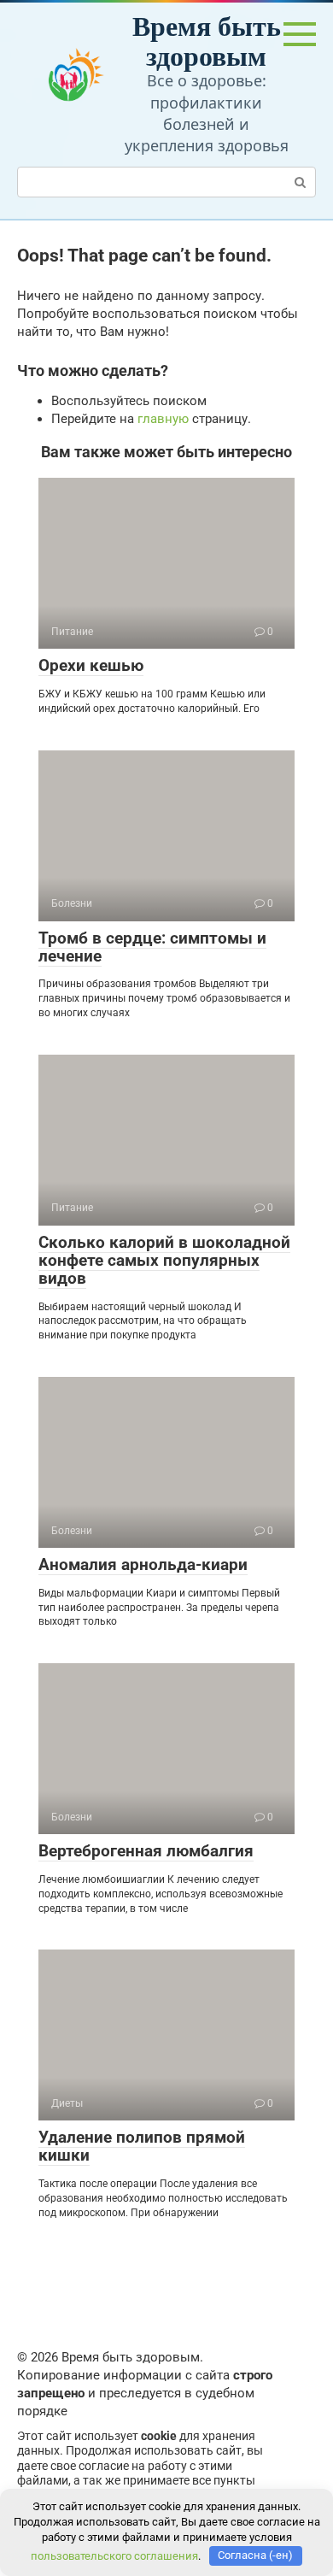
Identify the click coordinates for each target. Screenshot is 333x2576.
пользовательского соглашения (114, 2555)
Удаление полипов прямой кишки (142, 2146)
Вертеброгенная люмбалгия (146, 1851)
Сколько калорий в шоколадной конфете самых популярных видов (164, 1260)
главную (163, 419)
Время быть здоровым (207, 40)
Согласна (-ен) (255, 2555)
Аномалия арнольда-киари (143, 1564)
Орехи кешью (91, 665)
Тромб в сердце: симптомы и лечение (152, 947)
